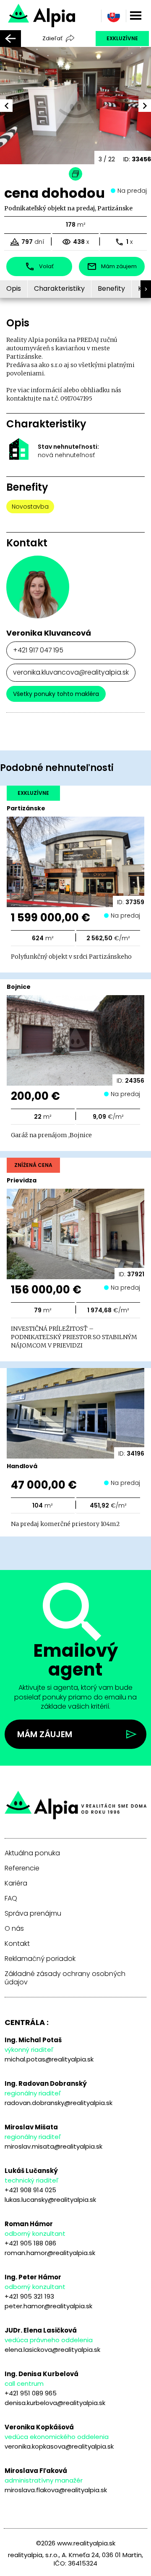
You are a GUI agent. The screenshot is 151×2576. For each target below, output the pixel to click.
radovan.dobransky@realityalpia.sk (59, 2103)
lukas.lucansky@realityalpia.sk (50, 2200)
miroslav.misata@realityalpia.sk (53, 2146)
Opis (14, 288)
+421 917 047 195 (38, 650)
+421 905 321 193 (29, 2296)
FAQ (11, 1898)
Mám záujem (45, 1734)
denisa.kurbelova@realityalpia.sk (55, 2403)
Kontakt (17, 1944)
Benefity (111, 288)
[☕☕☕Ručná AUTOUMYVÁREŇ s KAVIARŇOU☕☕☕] (64, 14)
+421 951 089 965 (31, 2393)
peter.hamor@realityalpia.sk (48, 2306)
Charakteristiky (59, 288)
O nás (14, 1929)
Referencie (22, 1868)
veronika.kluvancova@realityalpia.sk (71, 672)
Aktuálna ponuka (32, 1853)
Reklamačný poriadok (40, 1959)
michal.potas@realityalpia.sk (49, 2059)
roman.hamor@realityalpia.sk (50, 2253)
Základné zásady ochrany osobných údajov (65, 1978)
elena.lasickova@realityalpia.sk (52, 2350)
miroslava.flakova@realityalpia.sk (56, 2490)
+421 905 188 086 (30, 2243)
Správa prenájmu (33, 1914)
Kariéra (16, 1883)
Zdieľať (52, 38)
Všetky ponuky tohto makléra (56, 694)
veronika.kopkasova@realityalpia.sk (59, 2446)
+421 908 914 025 (30, 2190)
